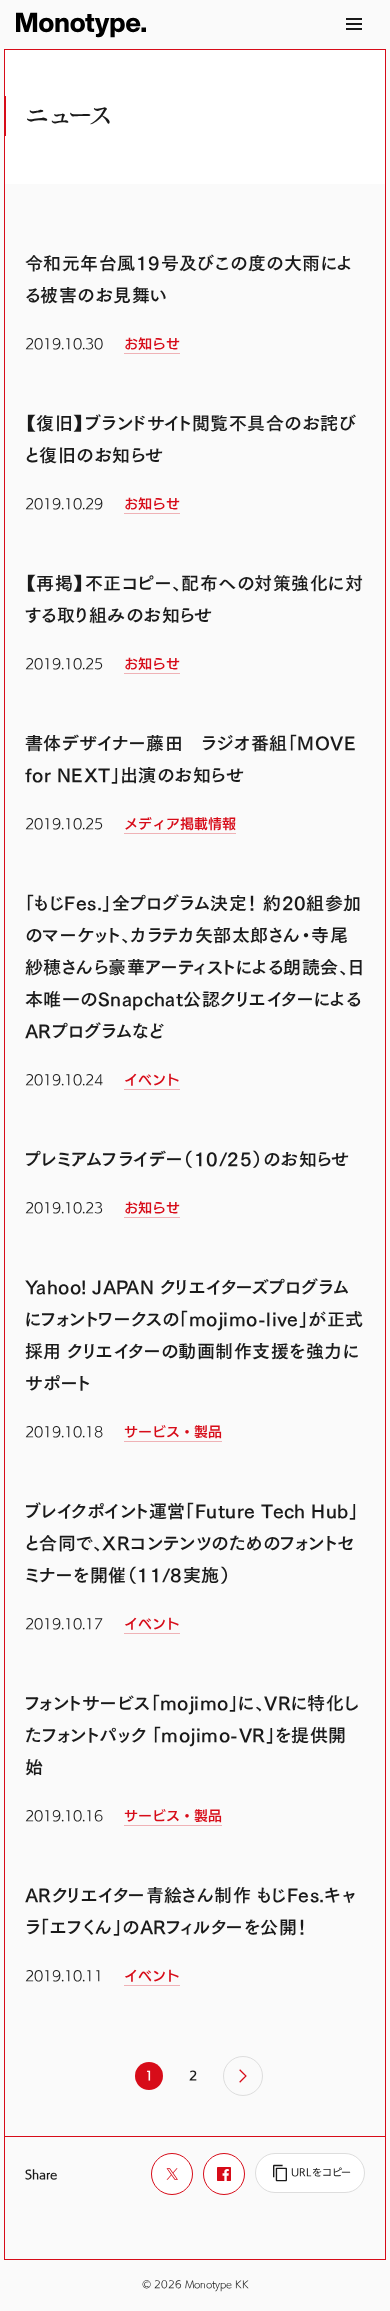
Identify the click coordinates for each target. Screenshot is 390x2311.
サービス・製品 (173, 1432)
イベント (152, 1080)
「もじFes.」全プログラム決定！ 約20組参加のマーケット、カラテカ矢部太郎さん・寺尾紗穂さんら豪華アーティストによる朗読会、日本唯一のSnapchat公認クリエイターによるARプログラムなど (194, 967)
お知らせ (152, 344)
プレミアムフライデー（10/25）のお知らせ (187, 1159)
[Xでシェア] (172, 2174)
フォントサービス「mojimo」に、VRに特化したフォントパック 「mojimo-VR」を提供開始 (192, 1735)
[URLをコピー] (310, 2173)
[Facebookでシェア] (224, 2174)
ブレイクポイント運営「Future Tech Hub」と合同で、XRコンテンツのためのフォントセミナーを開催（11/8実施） (191, 1543)
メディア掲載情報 (180, 824)
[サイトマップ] (354, 24)
